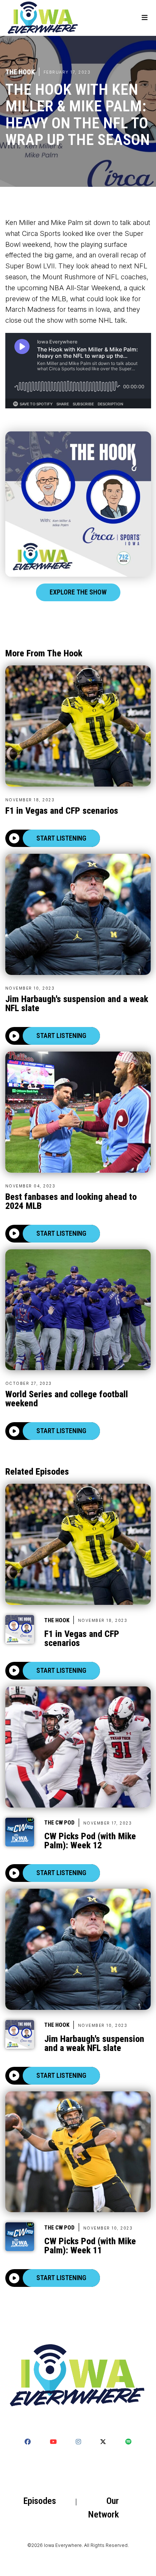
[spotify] (128, 2442)
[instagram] (78, 2442)
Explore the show (78, 592)
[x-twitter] (103, 2442)
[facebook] (28, 2442)
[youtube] (53, 2442)
